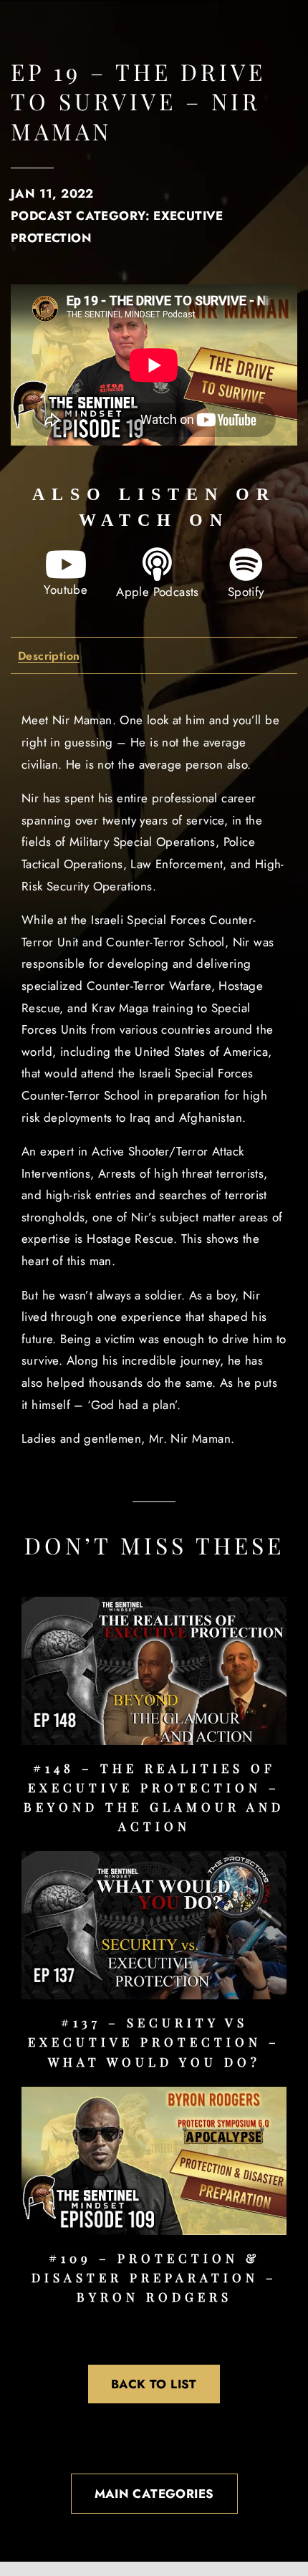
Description (49, 657)
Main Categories (154, 2494)
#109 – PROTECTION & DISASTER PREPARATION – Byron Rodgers (154, 2277)
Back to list (154, 2384)
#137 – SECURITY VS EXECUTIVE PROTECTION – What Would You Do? (154, 2042)
